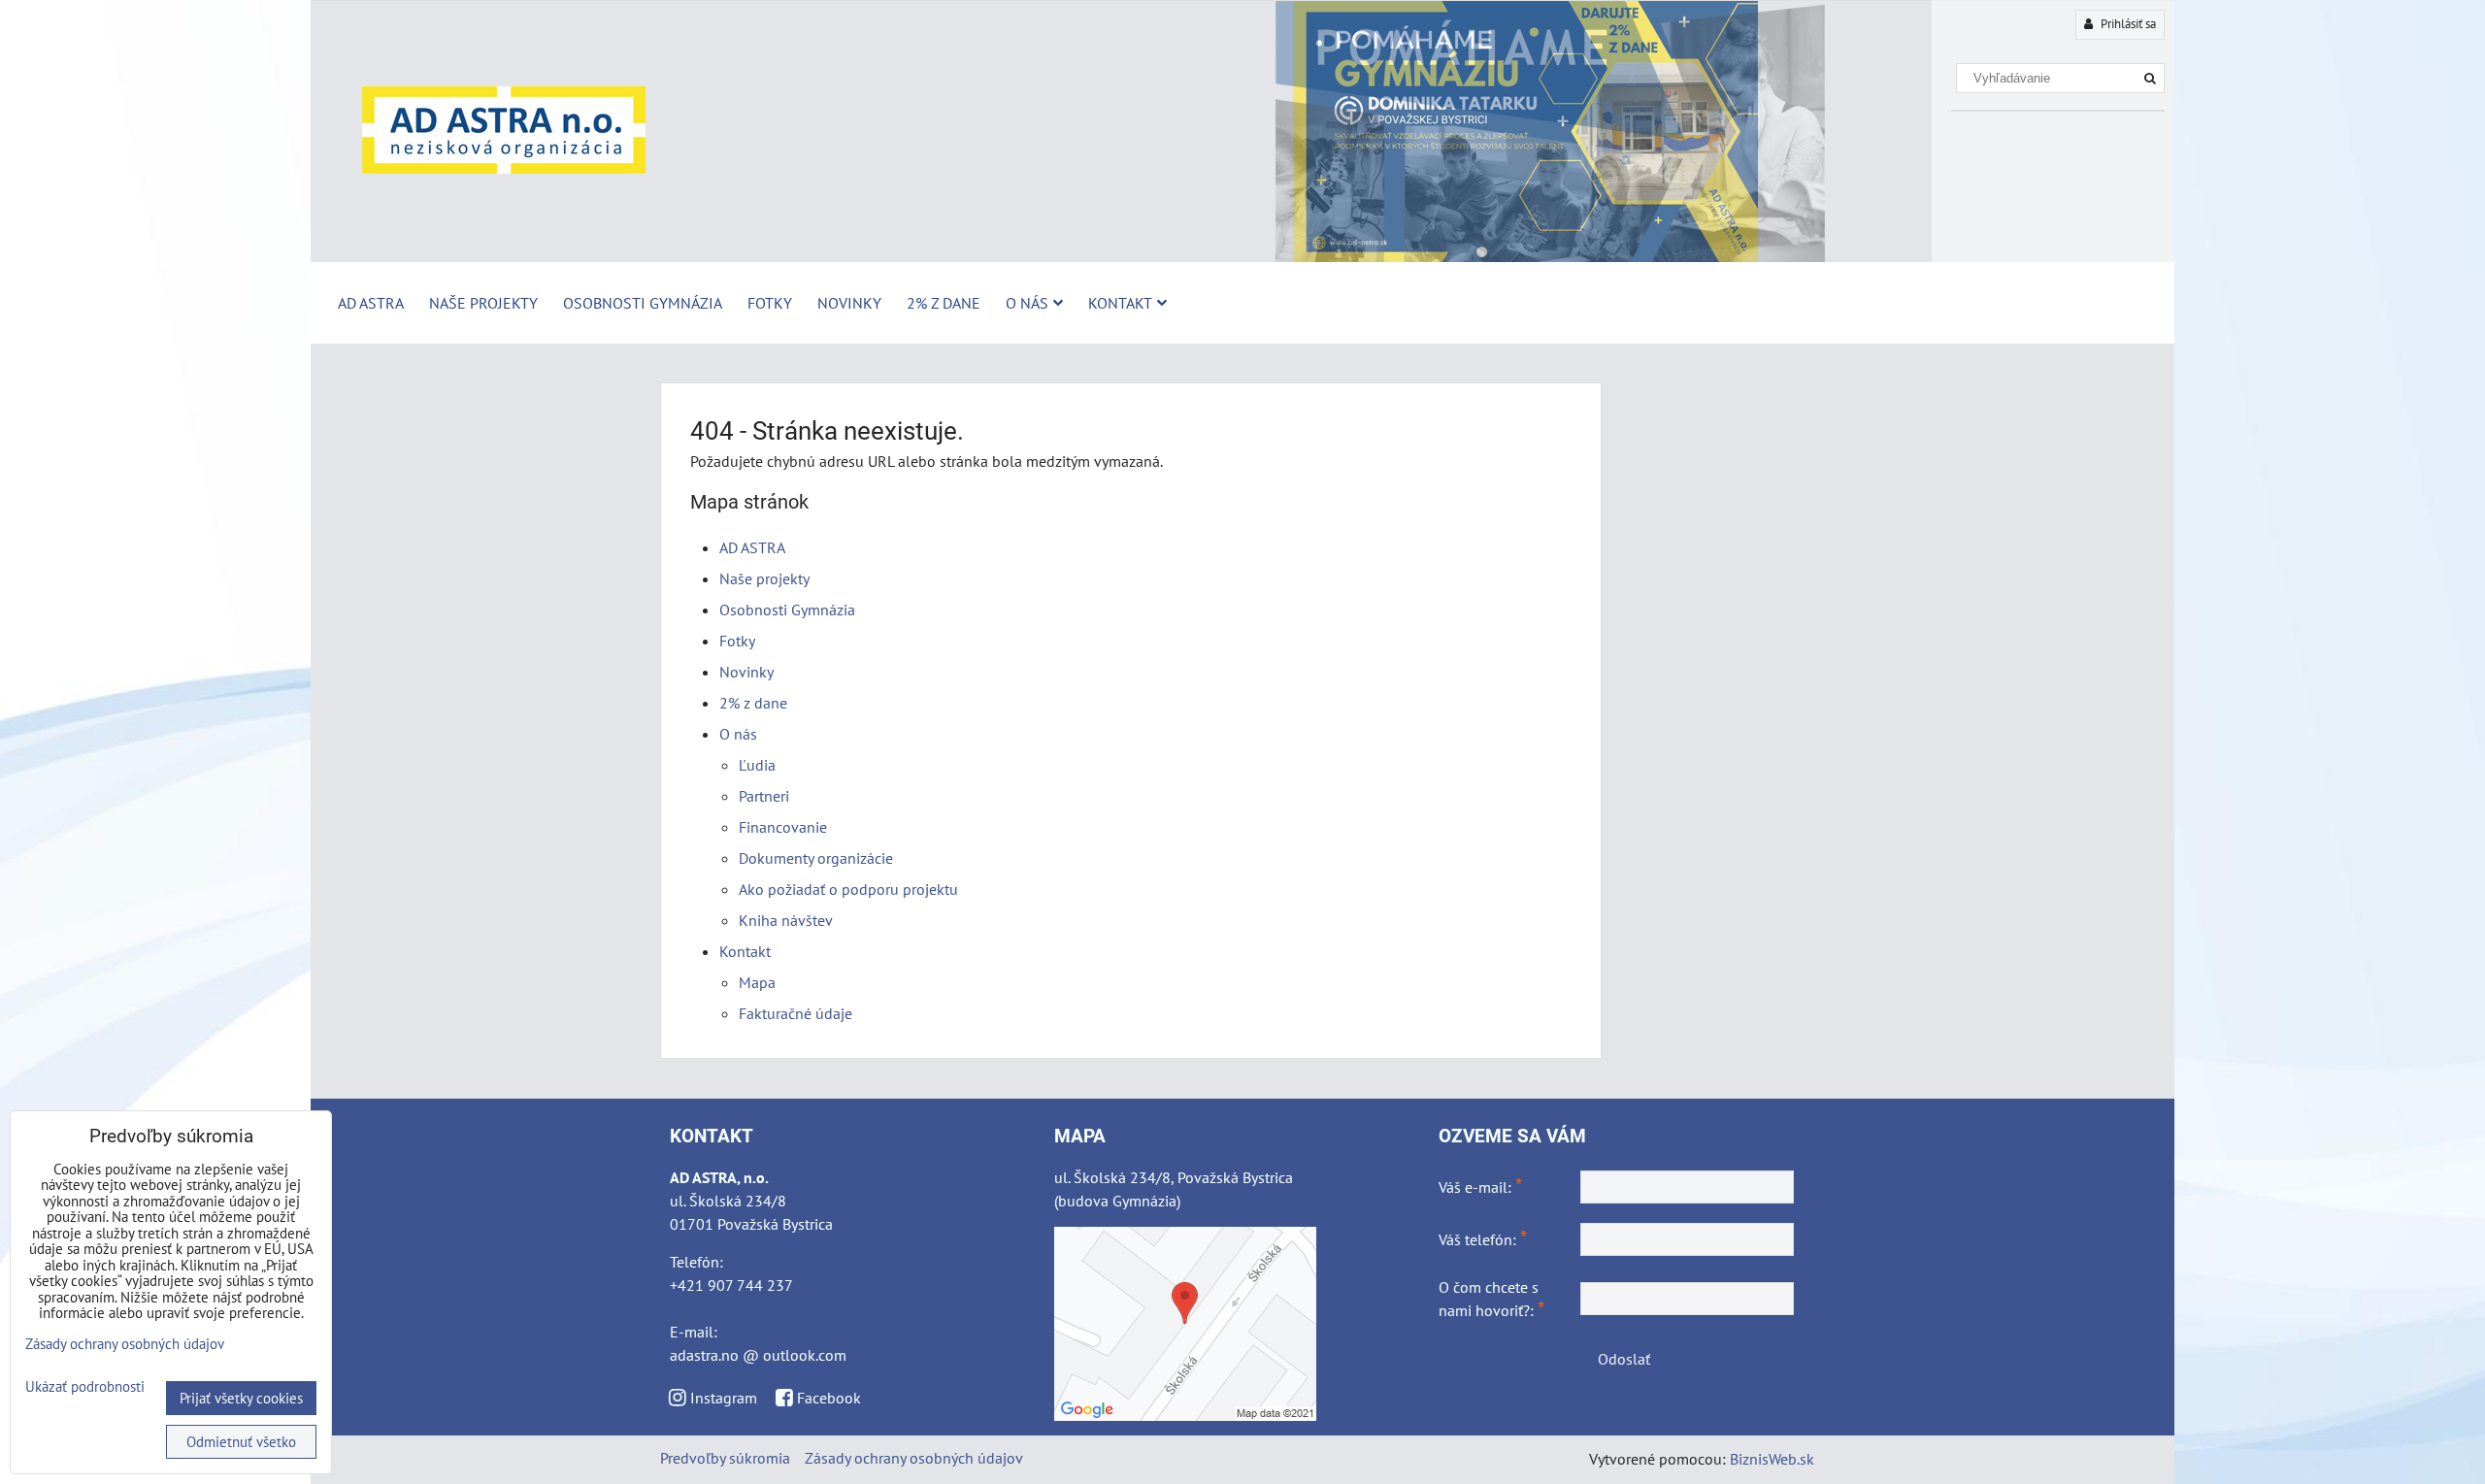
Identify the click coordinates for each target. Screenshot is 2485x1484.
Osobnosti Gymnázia (643, 303)
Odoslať (1624, 1359)
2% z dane (944, 303)
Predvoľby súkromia (725, 1458)
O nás (1027, 303)
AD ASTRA (371, 303)
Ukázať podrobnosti (85, 1387)
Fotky (770, 303)
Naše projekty (483, 303)
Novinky (849, 303)
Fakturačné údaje (795, 1013)
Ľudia (757, 765)
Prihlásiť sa (2127, 24)
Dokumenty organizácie (816, 858)
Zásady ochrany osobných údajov (914, 1458)
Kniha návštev (786, 920)
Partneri (764, 796)
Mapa (757, 982)
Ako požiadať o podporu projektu (848, 889)
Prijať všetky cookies (241, 1398)
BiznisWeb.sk (1772, 1459)
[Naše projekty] (1242, 257)
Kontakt (1120, 303)
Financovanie (783, 827)
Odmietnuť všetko (241, 1442)
